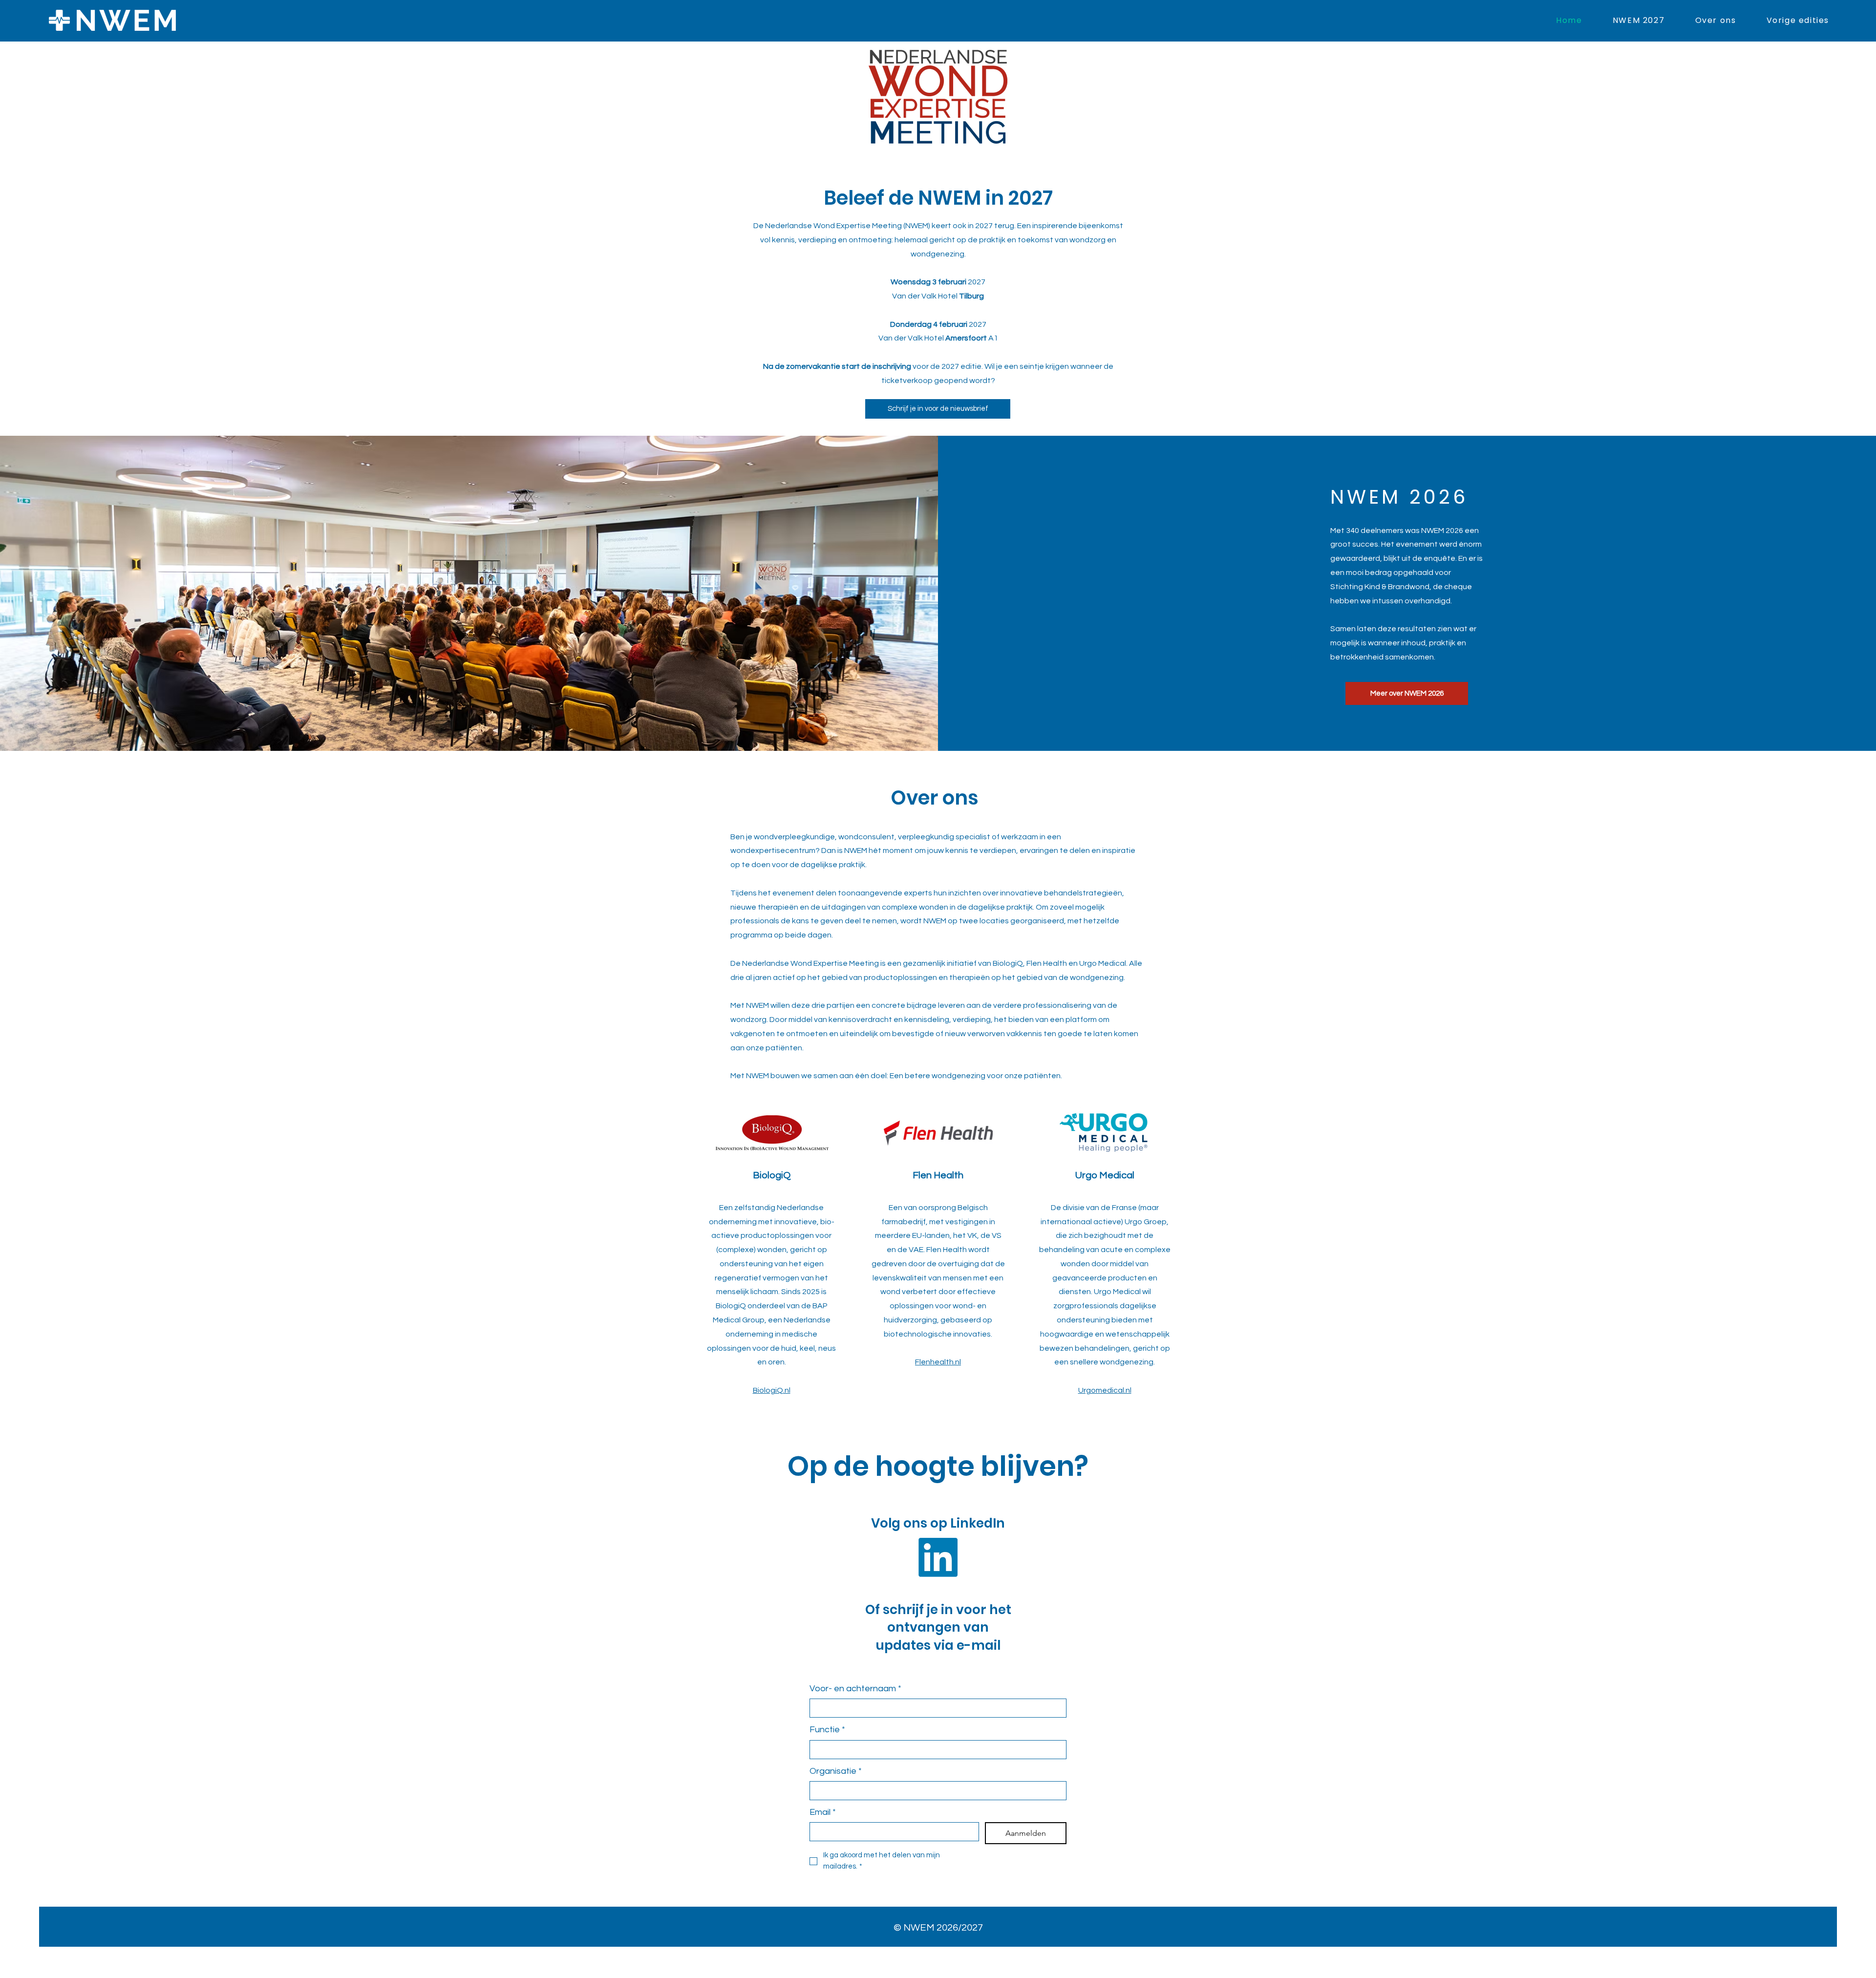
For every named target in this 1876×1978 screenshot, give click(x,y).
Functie (827, 1730)
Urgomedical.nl (1105, 1390)
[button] (1782, 20)
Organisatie (836, 1771)
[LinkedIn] (938, 1557)
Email (823, 1812)
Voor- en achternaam (855, 1689)
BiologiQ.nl (772, 1390)
